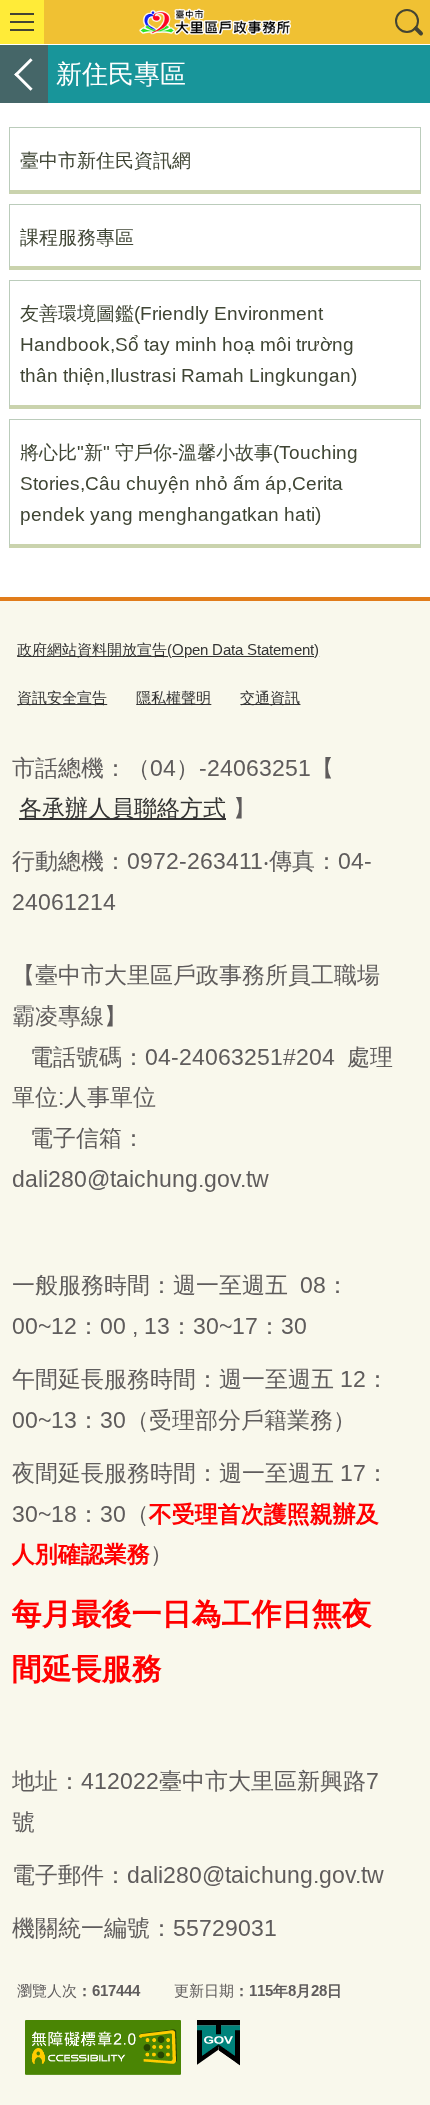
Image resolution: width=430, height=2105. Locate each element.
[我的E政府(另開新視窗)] (218, 2043)
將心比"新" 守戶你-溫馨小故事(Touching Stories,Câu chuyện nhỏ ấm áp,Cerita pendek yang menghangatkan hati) (189, 483)
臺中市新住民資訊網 (105, 160)
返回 (24, 74)
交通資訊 (270, 697)
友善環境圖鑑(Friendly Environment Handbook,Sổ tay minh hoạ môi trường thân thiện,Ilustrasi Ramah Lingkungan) (188, 344)
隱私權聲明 (173, 697)
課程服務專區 (77, 237)
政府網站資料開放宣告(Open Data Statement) (168, 649)
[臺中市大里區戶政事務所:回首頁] (215, 22)
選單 (22, 22)
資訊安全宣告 (62, 697)
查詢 (408, 22)
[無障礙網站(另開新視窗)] (103, 2047)
